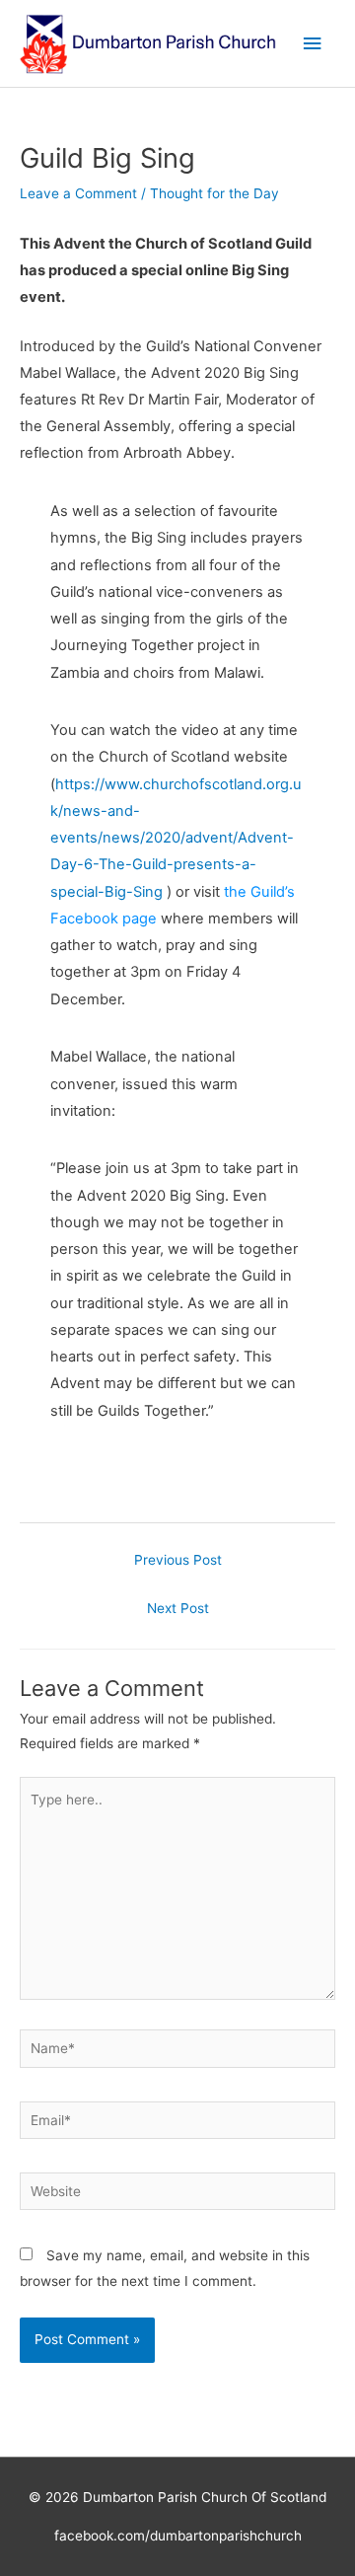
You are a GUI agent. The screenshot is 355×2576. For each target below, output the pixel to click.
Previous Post (178, 1560)
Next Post (178, 1608)
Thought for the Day (214, 193)
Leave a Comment (78, 193)
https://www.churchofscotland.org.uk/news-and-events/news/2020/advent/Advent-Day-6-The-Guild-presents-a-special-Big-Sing (176, 838)
